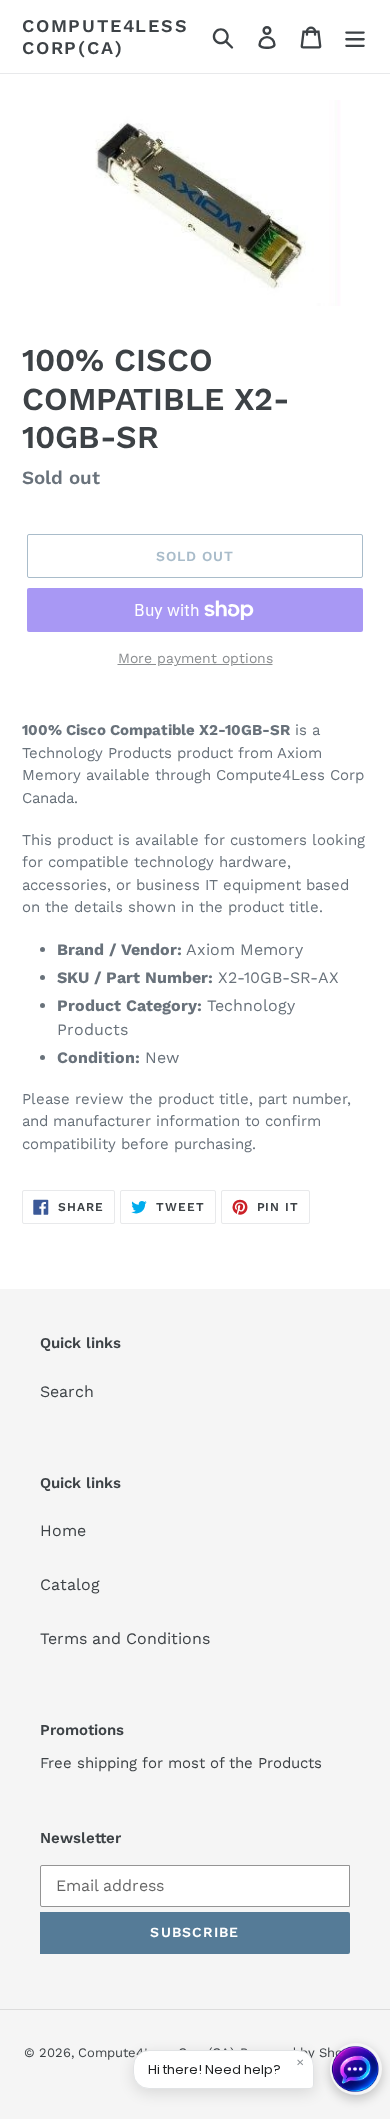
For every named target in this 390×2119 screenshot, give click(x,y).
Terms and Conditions (125, 1638)
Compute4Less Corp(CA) (105, 36)
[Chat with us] (356, 2069)
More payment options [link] (195, 658)
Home (63, 1530)
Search (67, 1391)
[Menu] (355, 36)
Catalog (70, 1584)
